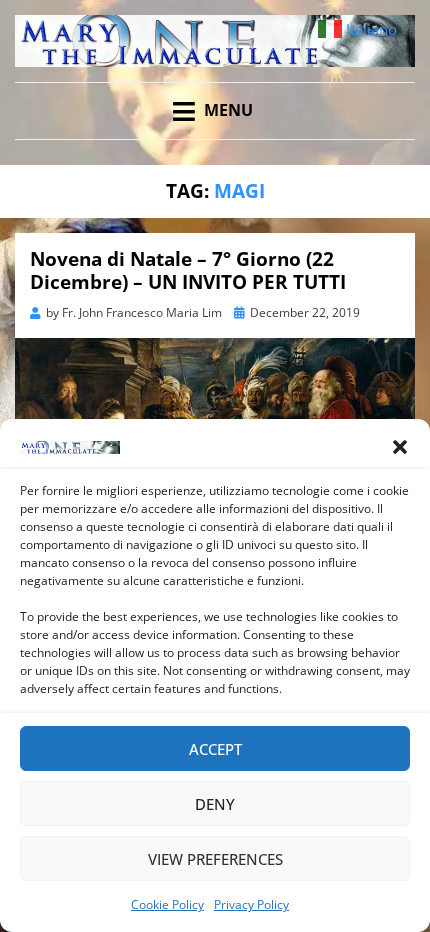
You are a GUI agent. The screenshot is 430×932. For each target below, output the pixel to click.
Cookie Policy (167, 904)
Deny (215, 804)
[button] (400, 447)
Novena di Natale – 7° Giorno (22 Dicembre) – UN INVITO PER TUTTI (188, 270)
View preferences (215, 859)
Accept (215, 749)
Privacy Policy (251, 904)
